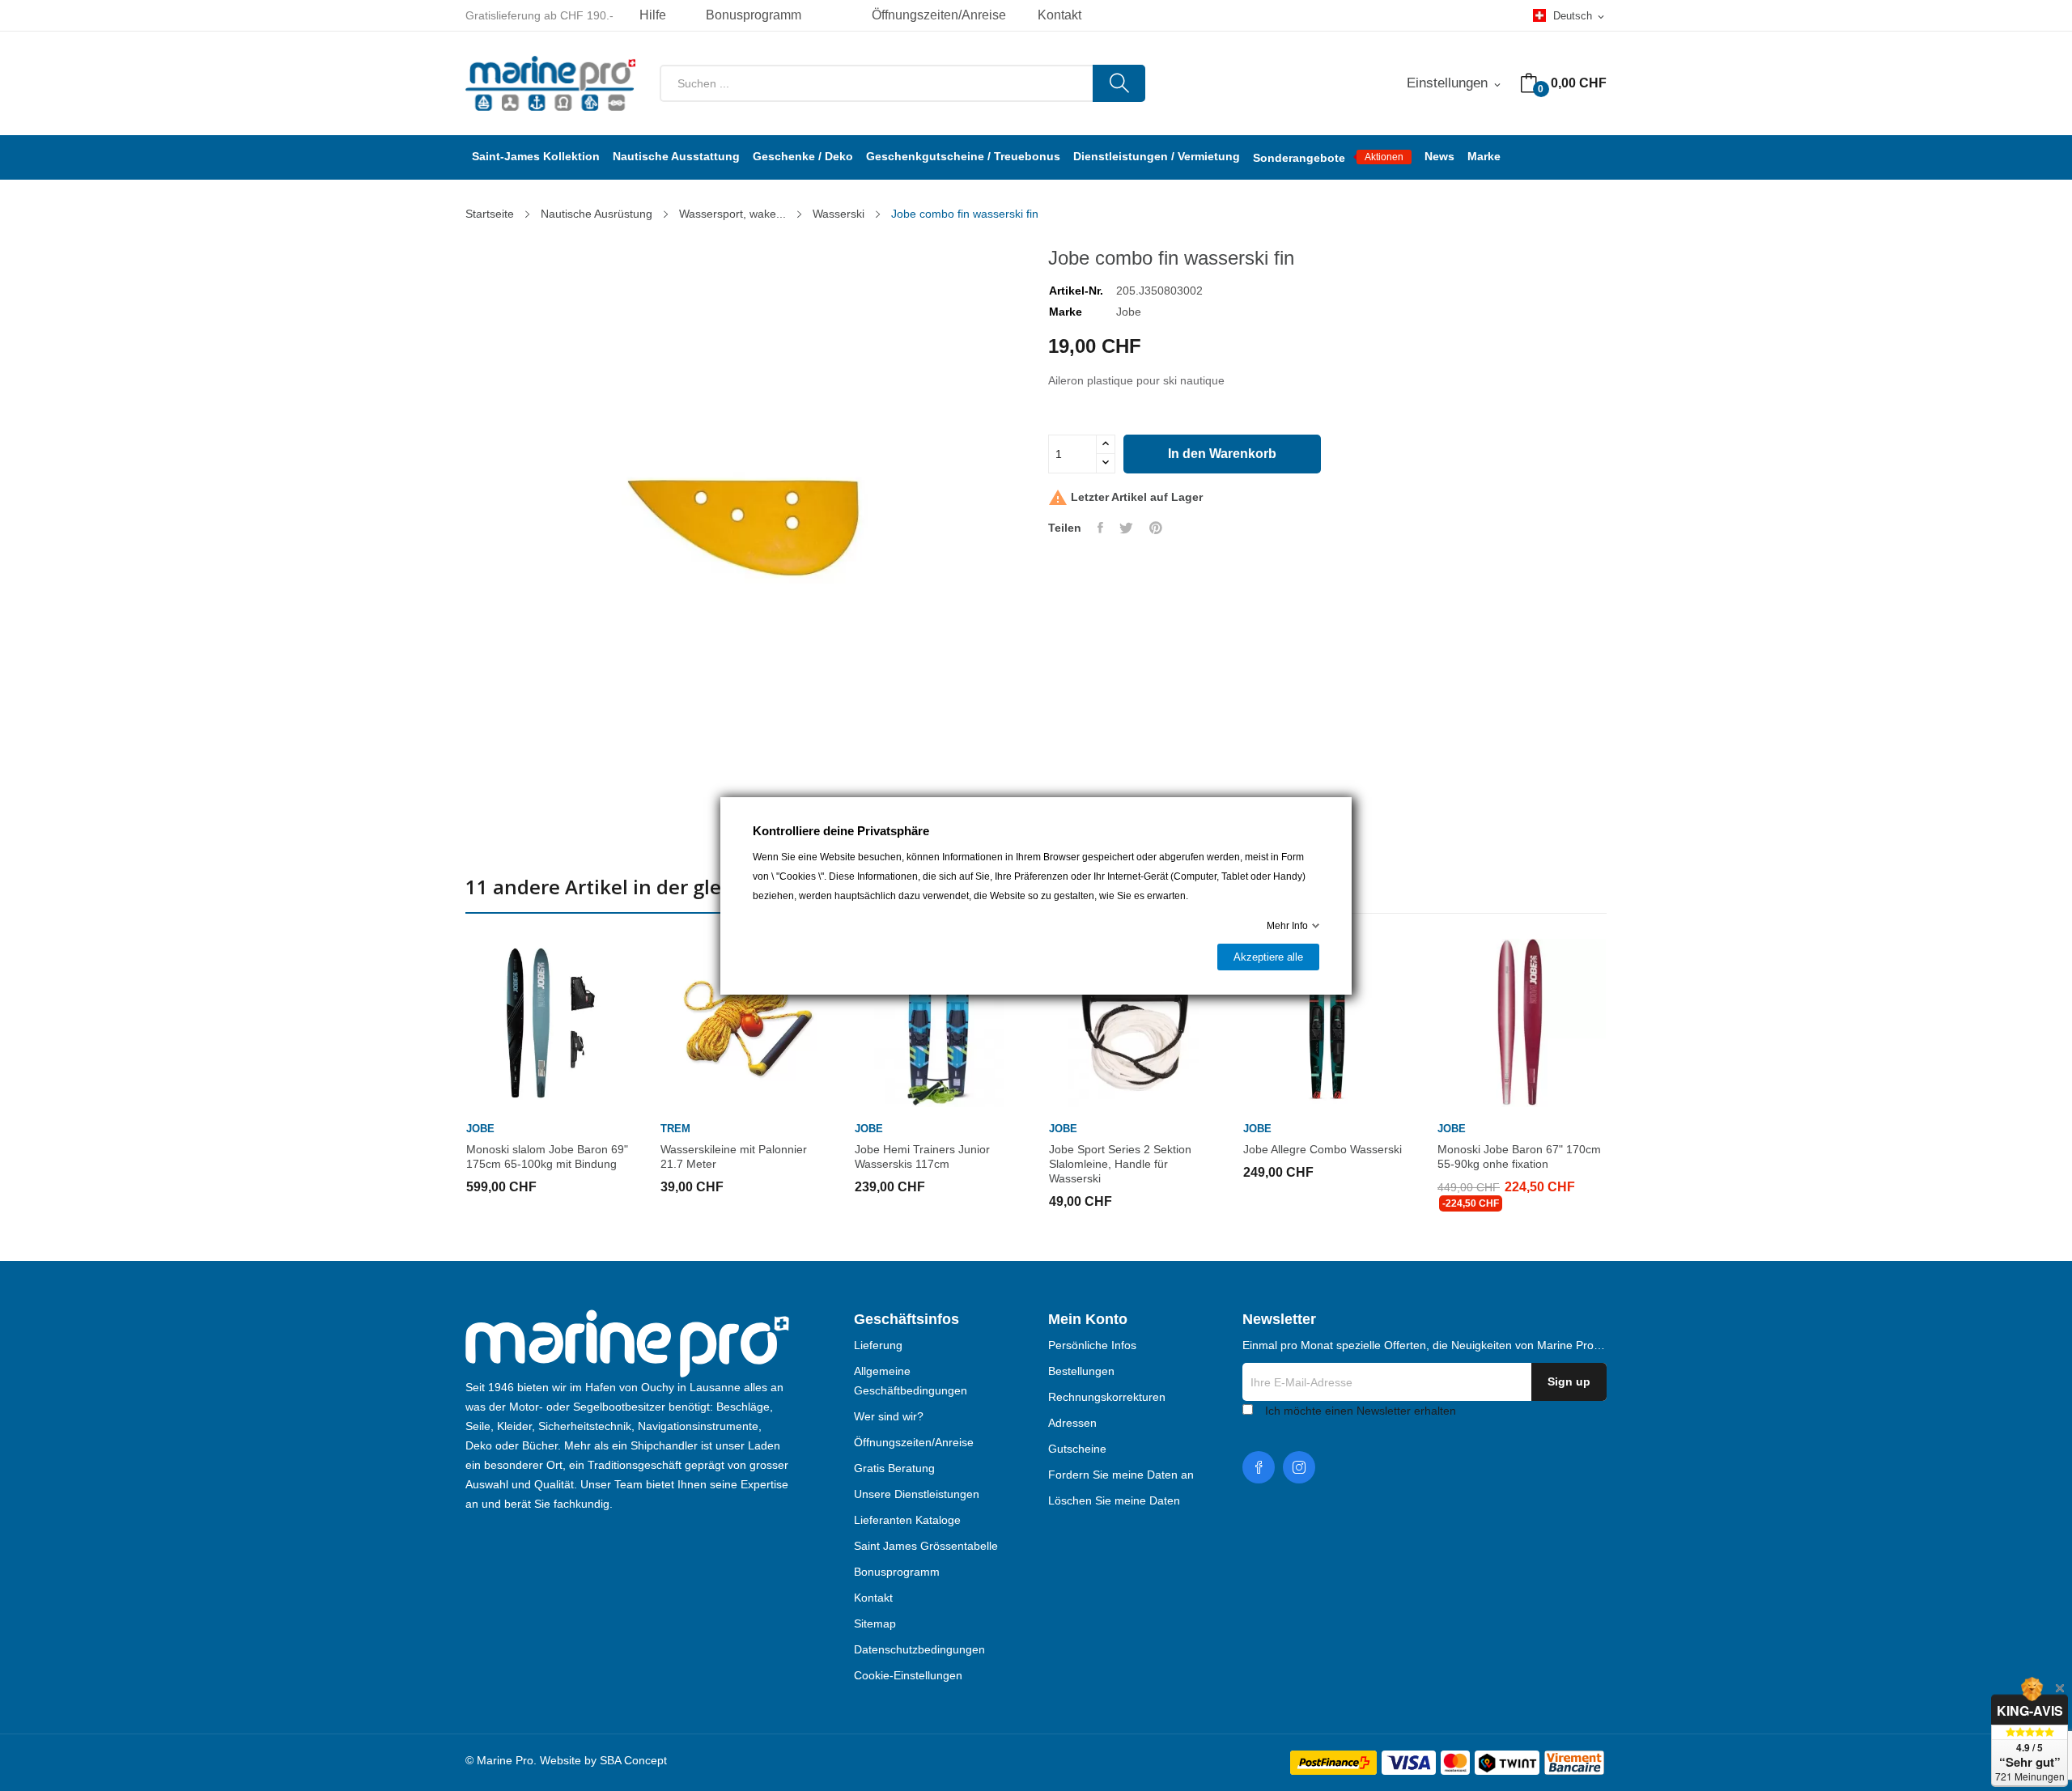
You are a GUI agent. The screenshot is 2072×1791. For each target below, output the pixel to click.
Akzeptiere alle (1268, 957)
